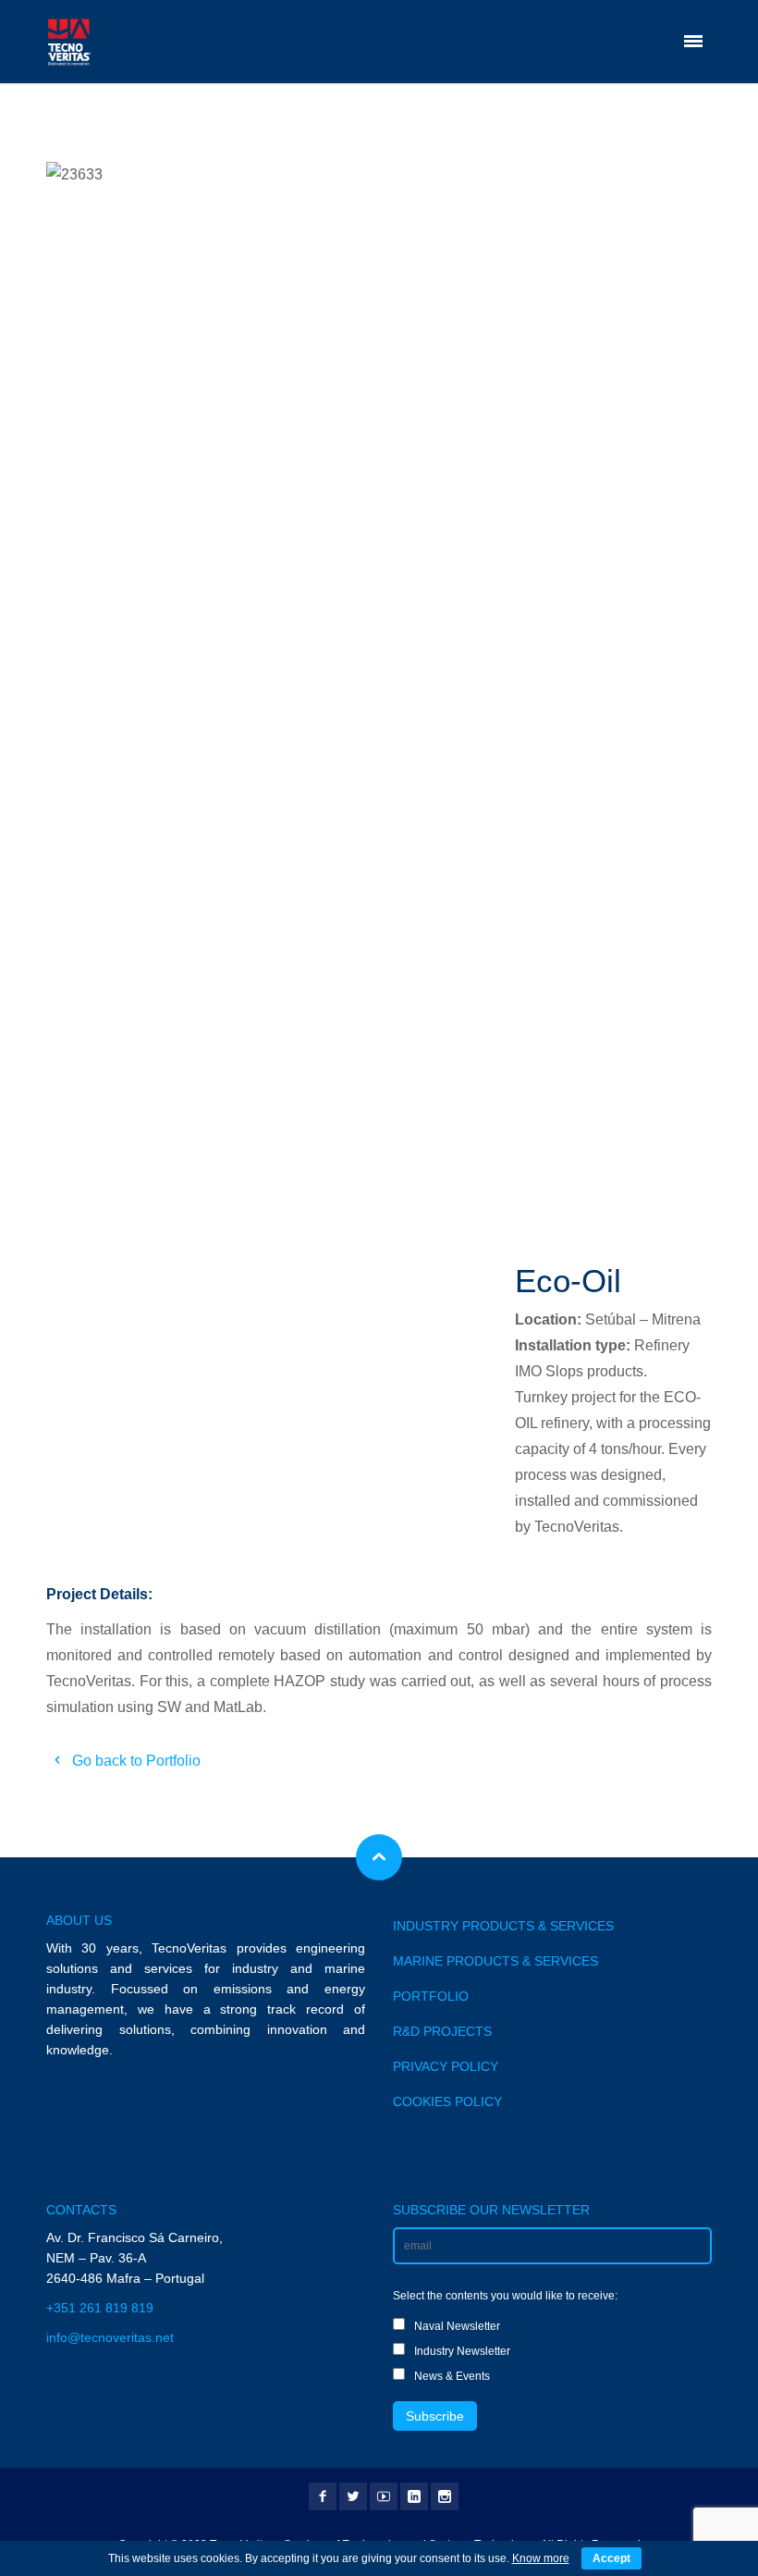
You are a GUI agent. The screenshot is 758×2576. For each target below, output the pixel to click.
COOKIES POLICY (447, 2101)
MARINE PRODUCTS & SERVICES (495, 1961)
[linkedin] (414, 2496)
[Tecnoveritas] (68, 42)
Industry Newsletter (462, 2351)
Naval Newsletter (457, 2326)
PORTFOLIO (431, 1996)
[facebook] (323, 2496)
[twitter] (353, 2496)
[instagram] (445, 2496)
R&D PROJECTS (442, 2031)
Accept (611, 2558)
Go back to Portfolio (134, 1761)
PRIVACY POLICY (446, 2066)
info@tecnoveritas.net (110, 2337)
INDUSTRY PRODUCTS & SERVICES (503, 1926)
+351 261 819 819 (100, 2308)
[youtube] (384, 2496)
